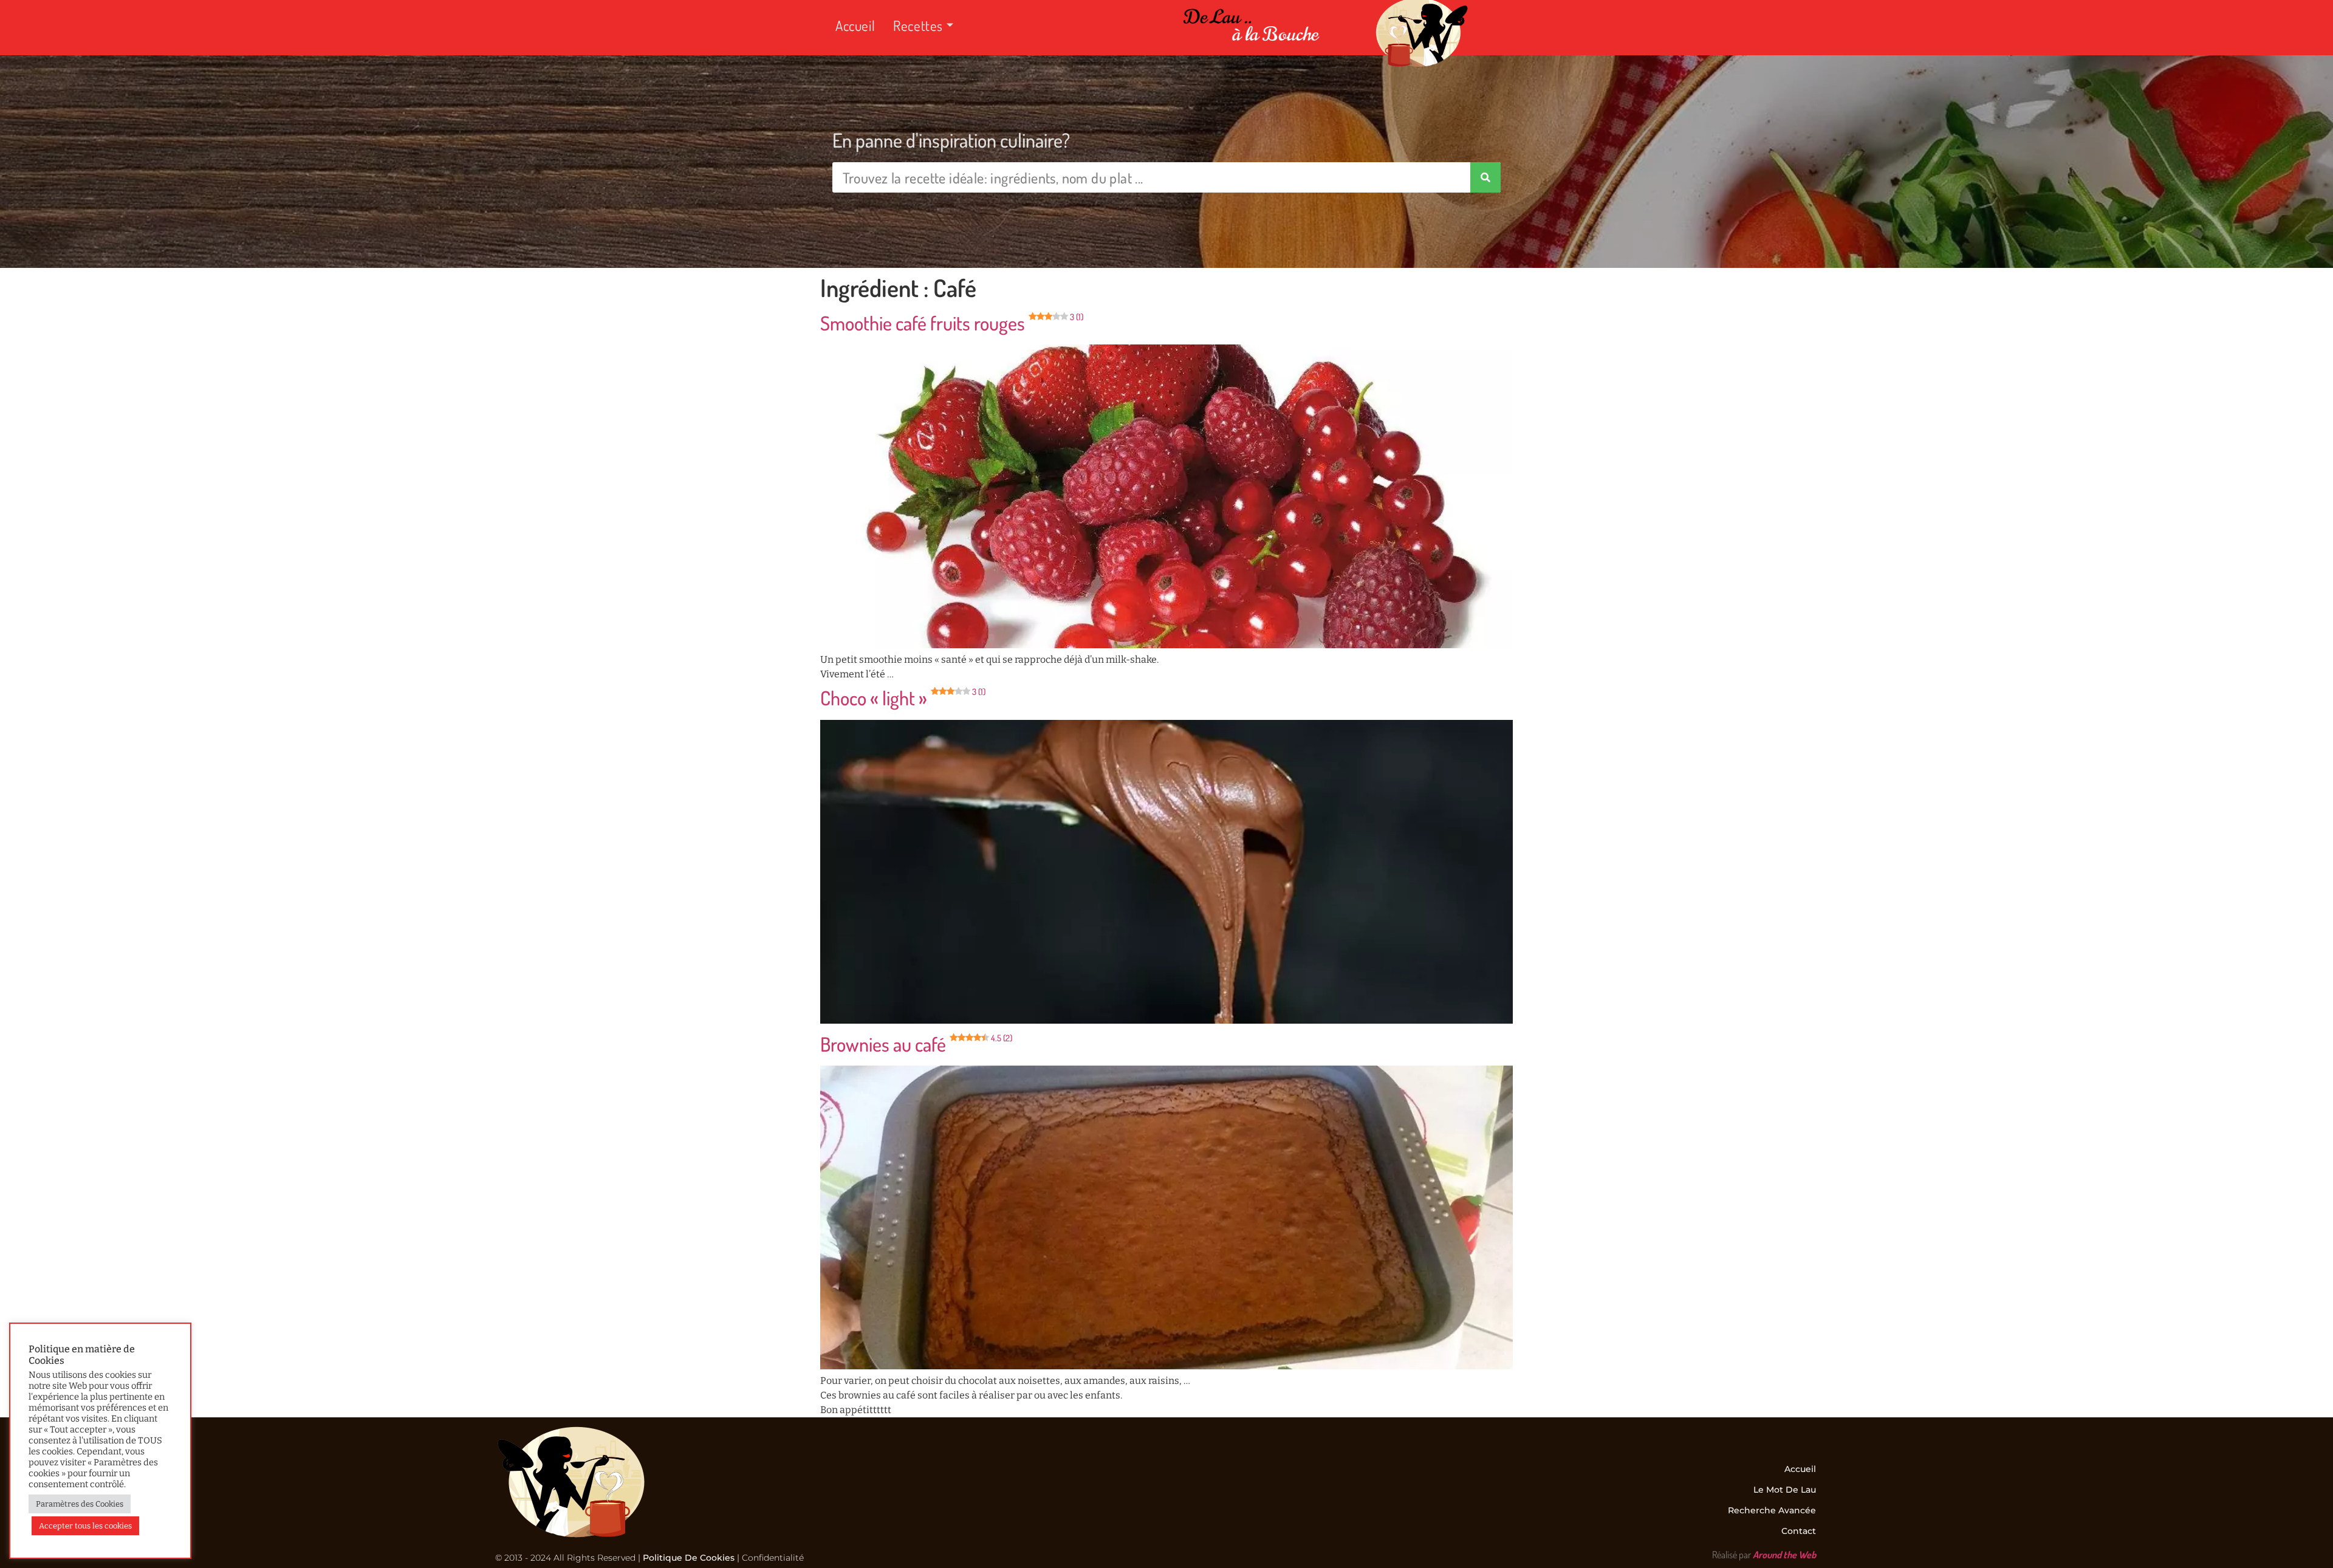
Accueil (855, 25)
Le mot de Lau (1785, 1490)
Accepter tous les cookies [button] (85, 1526)
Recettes (918, 25)
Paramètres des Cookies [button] (80, 1504)
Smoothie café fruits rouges (952, 323)
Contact (1799, 1531)
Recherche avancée (1772, 1510)
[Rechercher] (1485, 177)
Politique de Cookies (689, 1558)
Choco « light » (903, 698)
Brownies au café (916, 1044)
